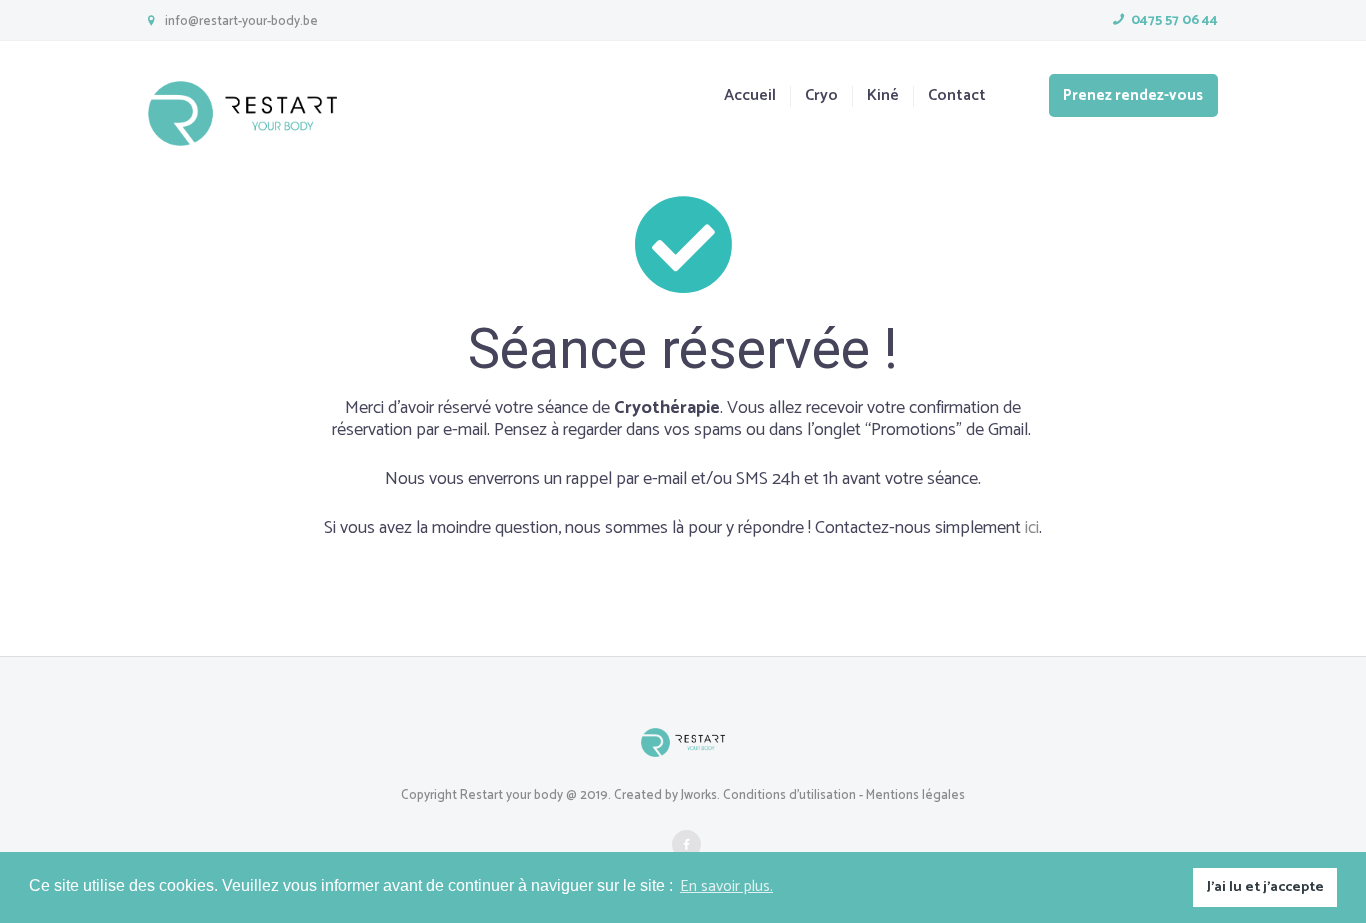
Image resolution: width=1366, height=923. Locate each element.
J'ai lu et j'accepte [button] (1265, 887)
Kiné (883, 96)
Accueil (750, 96)
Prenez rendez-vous (1133, 95)
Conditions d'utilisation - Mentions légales (844, 795)
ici (1032, 528)
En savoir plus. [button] (726, 886)
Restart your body (511, 795)
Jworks (699, 795)
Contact (957, 96)
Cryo (821, 96)
